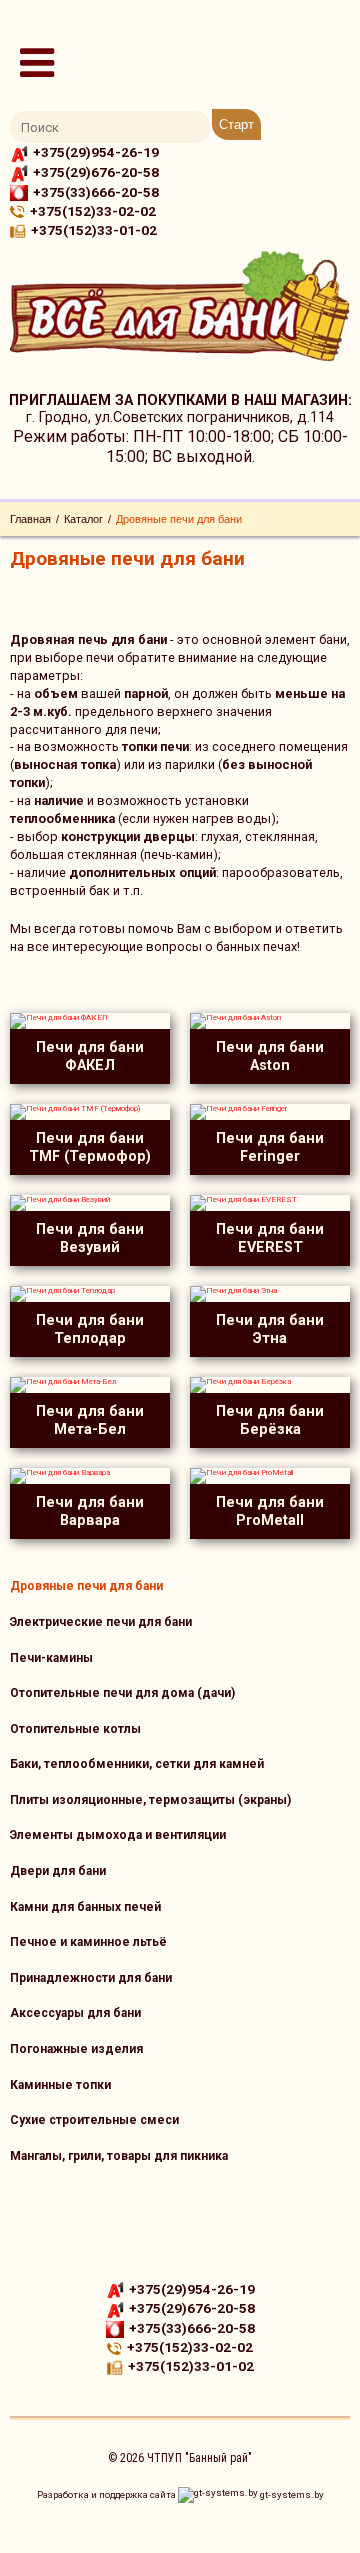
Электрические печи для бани (101, 1622)
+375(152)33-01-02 (94, 230)
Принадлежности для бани (91, 1978)
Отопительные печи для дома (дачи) (122, 1693)
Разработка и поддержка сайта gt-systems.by (180, 2494)
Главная (30, 519)
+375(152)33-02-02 (93, 211)
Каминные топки (60, 2085)
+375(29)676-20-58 (96, 172)
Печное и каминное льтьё (88, 1942)
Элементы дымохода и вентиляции (118, 1835)
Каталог (83, 519)
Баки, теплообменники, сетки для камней (137, 1764)
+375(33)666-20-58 (96, 192)
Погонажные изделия (76, 2049)
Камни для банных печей (85, 1907)
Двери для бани (58, 1871)
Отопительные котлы (75, 1729)
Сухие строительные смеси (94, 2120)
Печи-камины (51, 1658)
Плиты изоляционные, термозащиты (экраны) (150, 1800)
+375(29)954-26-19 (96, 152)
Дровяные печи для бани (86, 1586)
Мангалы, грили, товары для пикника (119, 2156)
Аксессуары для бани (75, 2013)
